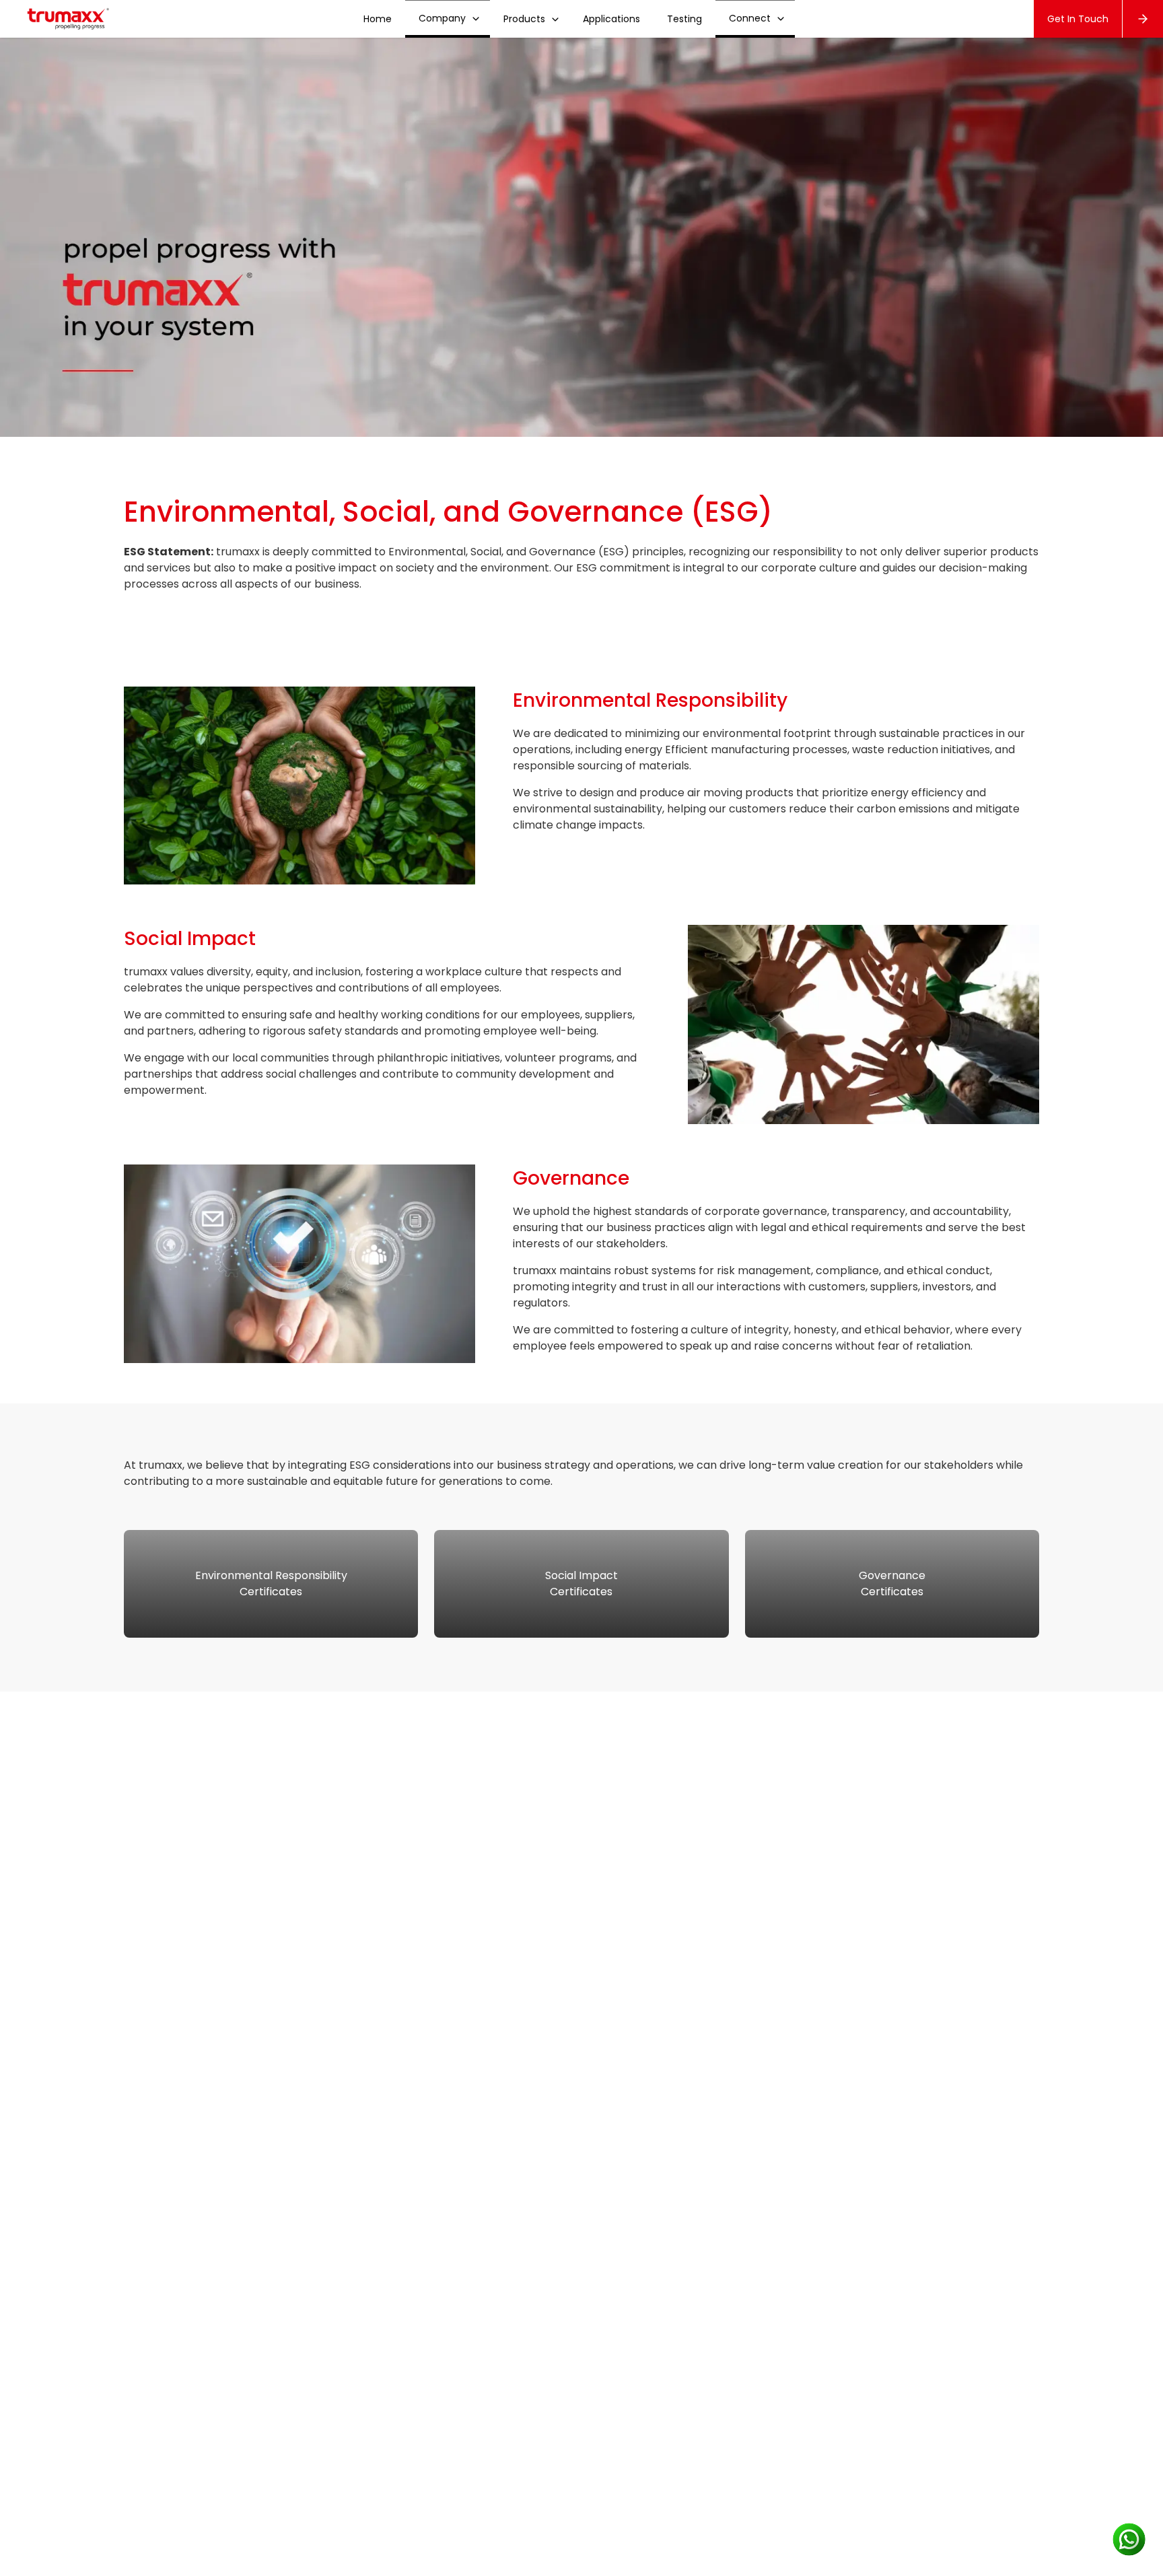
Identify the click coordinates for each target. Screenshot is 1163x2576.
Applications (611, 19)
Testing (684, 19)
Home (378, 19)
